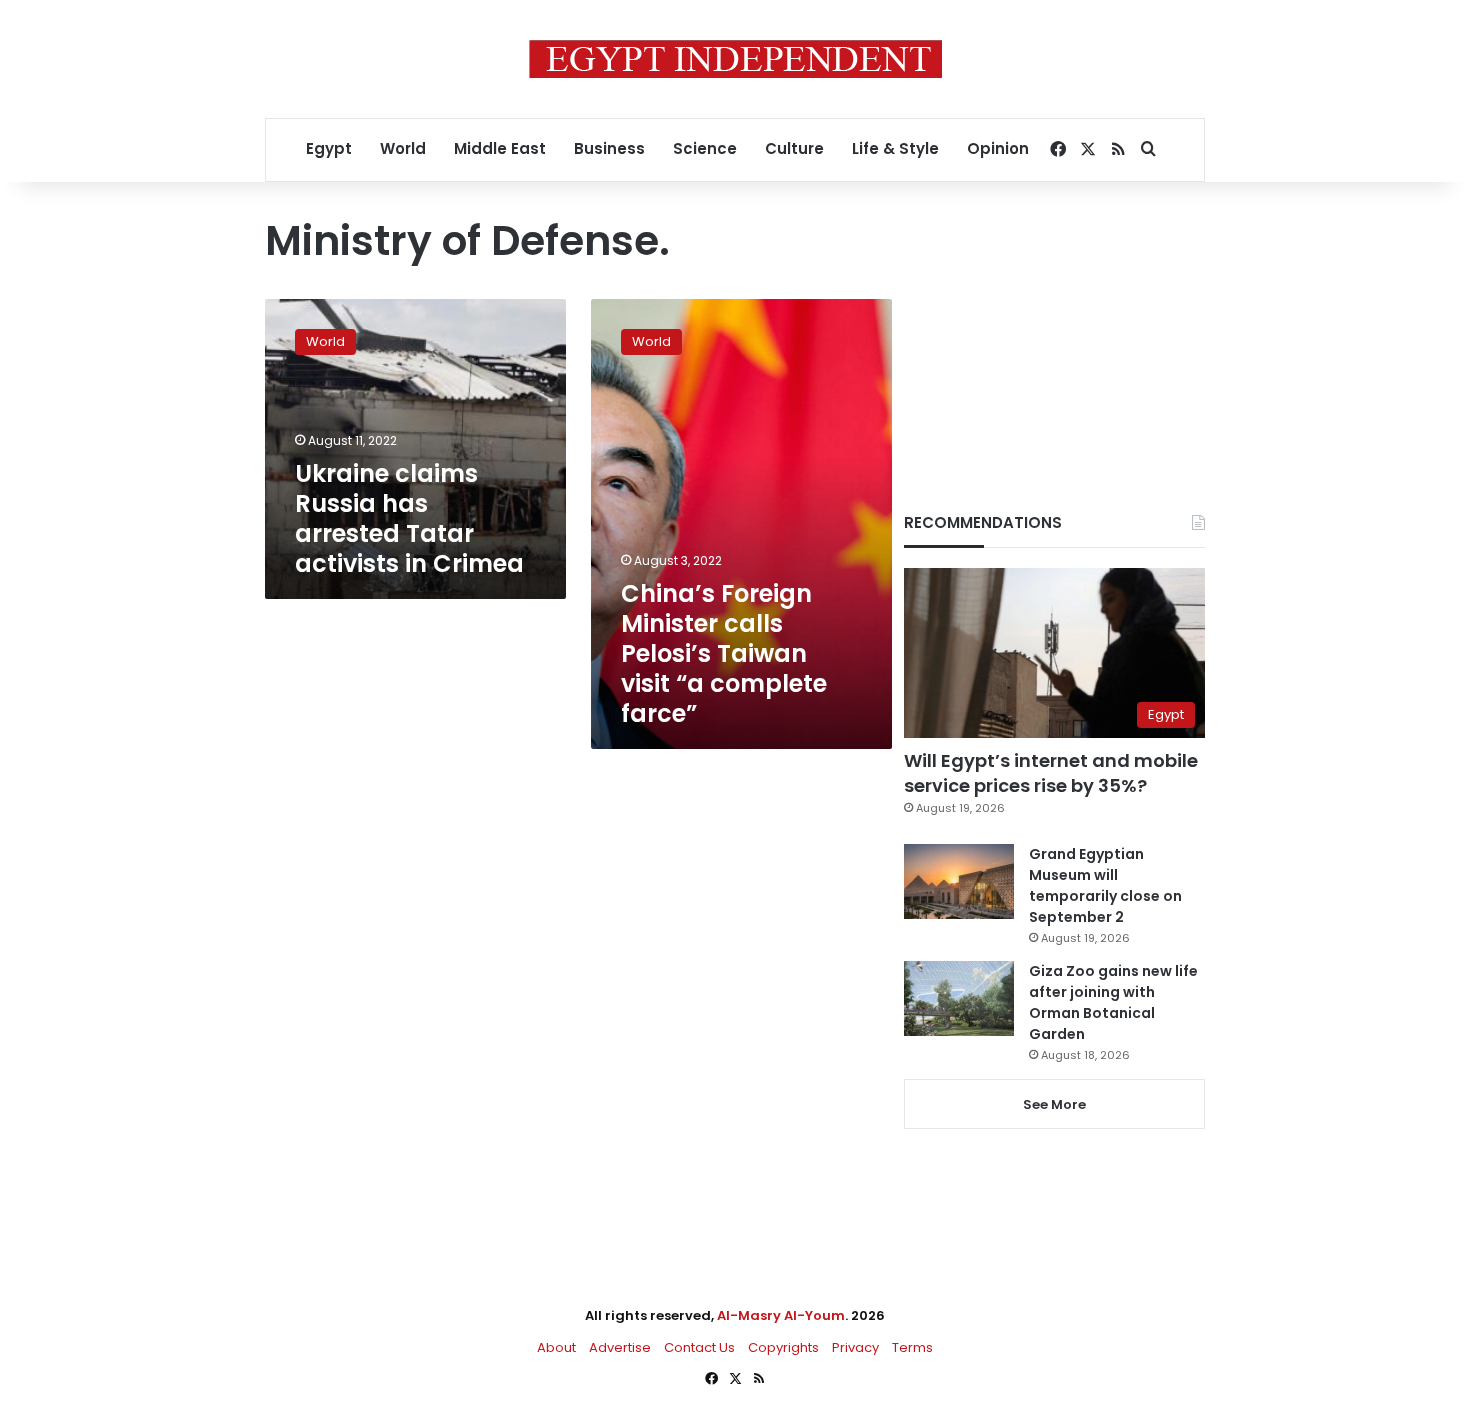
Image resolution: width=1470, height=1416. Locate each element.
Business (609, 148)
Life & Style (895, 148)
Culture (794, 148)
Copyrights (783, 1347)
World (403, 148)
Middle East (500, 148)
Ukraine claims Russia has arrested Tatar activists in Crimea (409, 518)
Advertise (620, 1347)
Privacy (855, 1347)
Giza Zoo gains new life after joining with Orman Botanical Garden (1113, 1002)
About (556, 1347)
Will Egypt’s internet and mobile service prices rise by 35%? (1051, 773)
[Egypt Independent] (735, 59)
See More (1054, 1104)
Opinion (998, 148)
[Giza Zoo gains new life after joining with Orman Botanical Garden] (959, 998)
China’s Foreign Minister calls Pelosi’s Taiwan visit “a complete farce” (724, 653)
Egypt (329, 148)
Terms (912, 1347)
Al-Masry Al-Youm (781, 1315)
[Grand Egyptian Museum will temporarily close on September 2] (959, 881)
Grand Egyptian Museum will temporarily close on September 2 (1105, 885)
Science (705, 148)
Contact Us (699, 1347)
